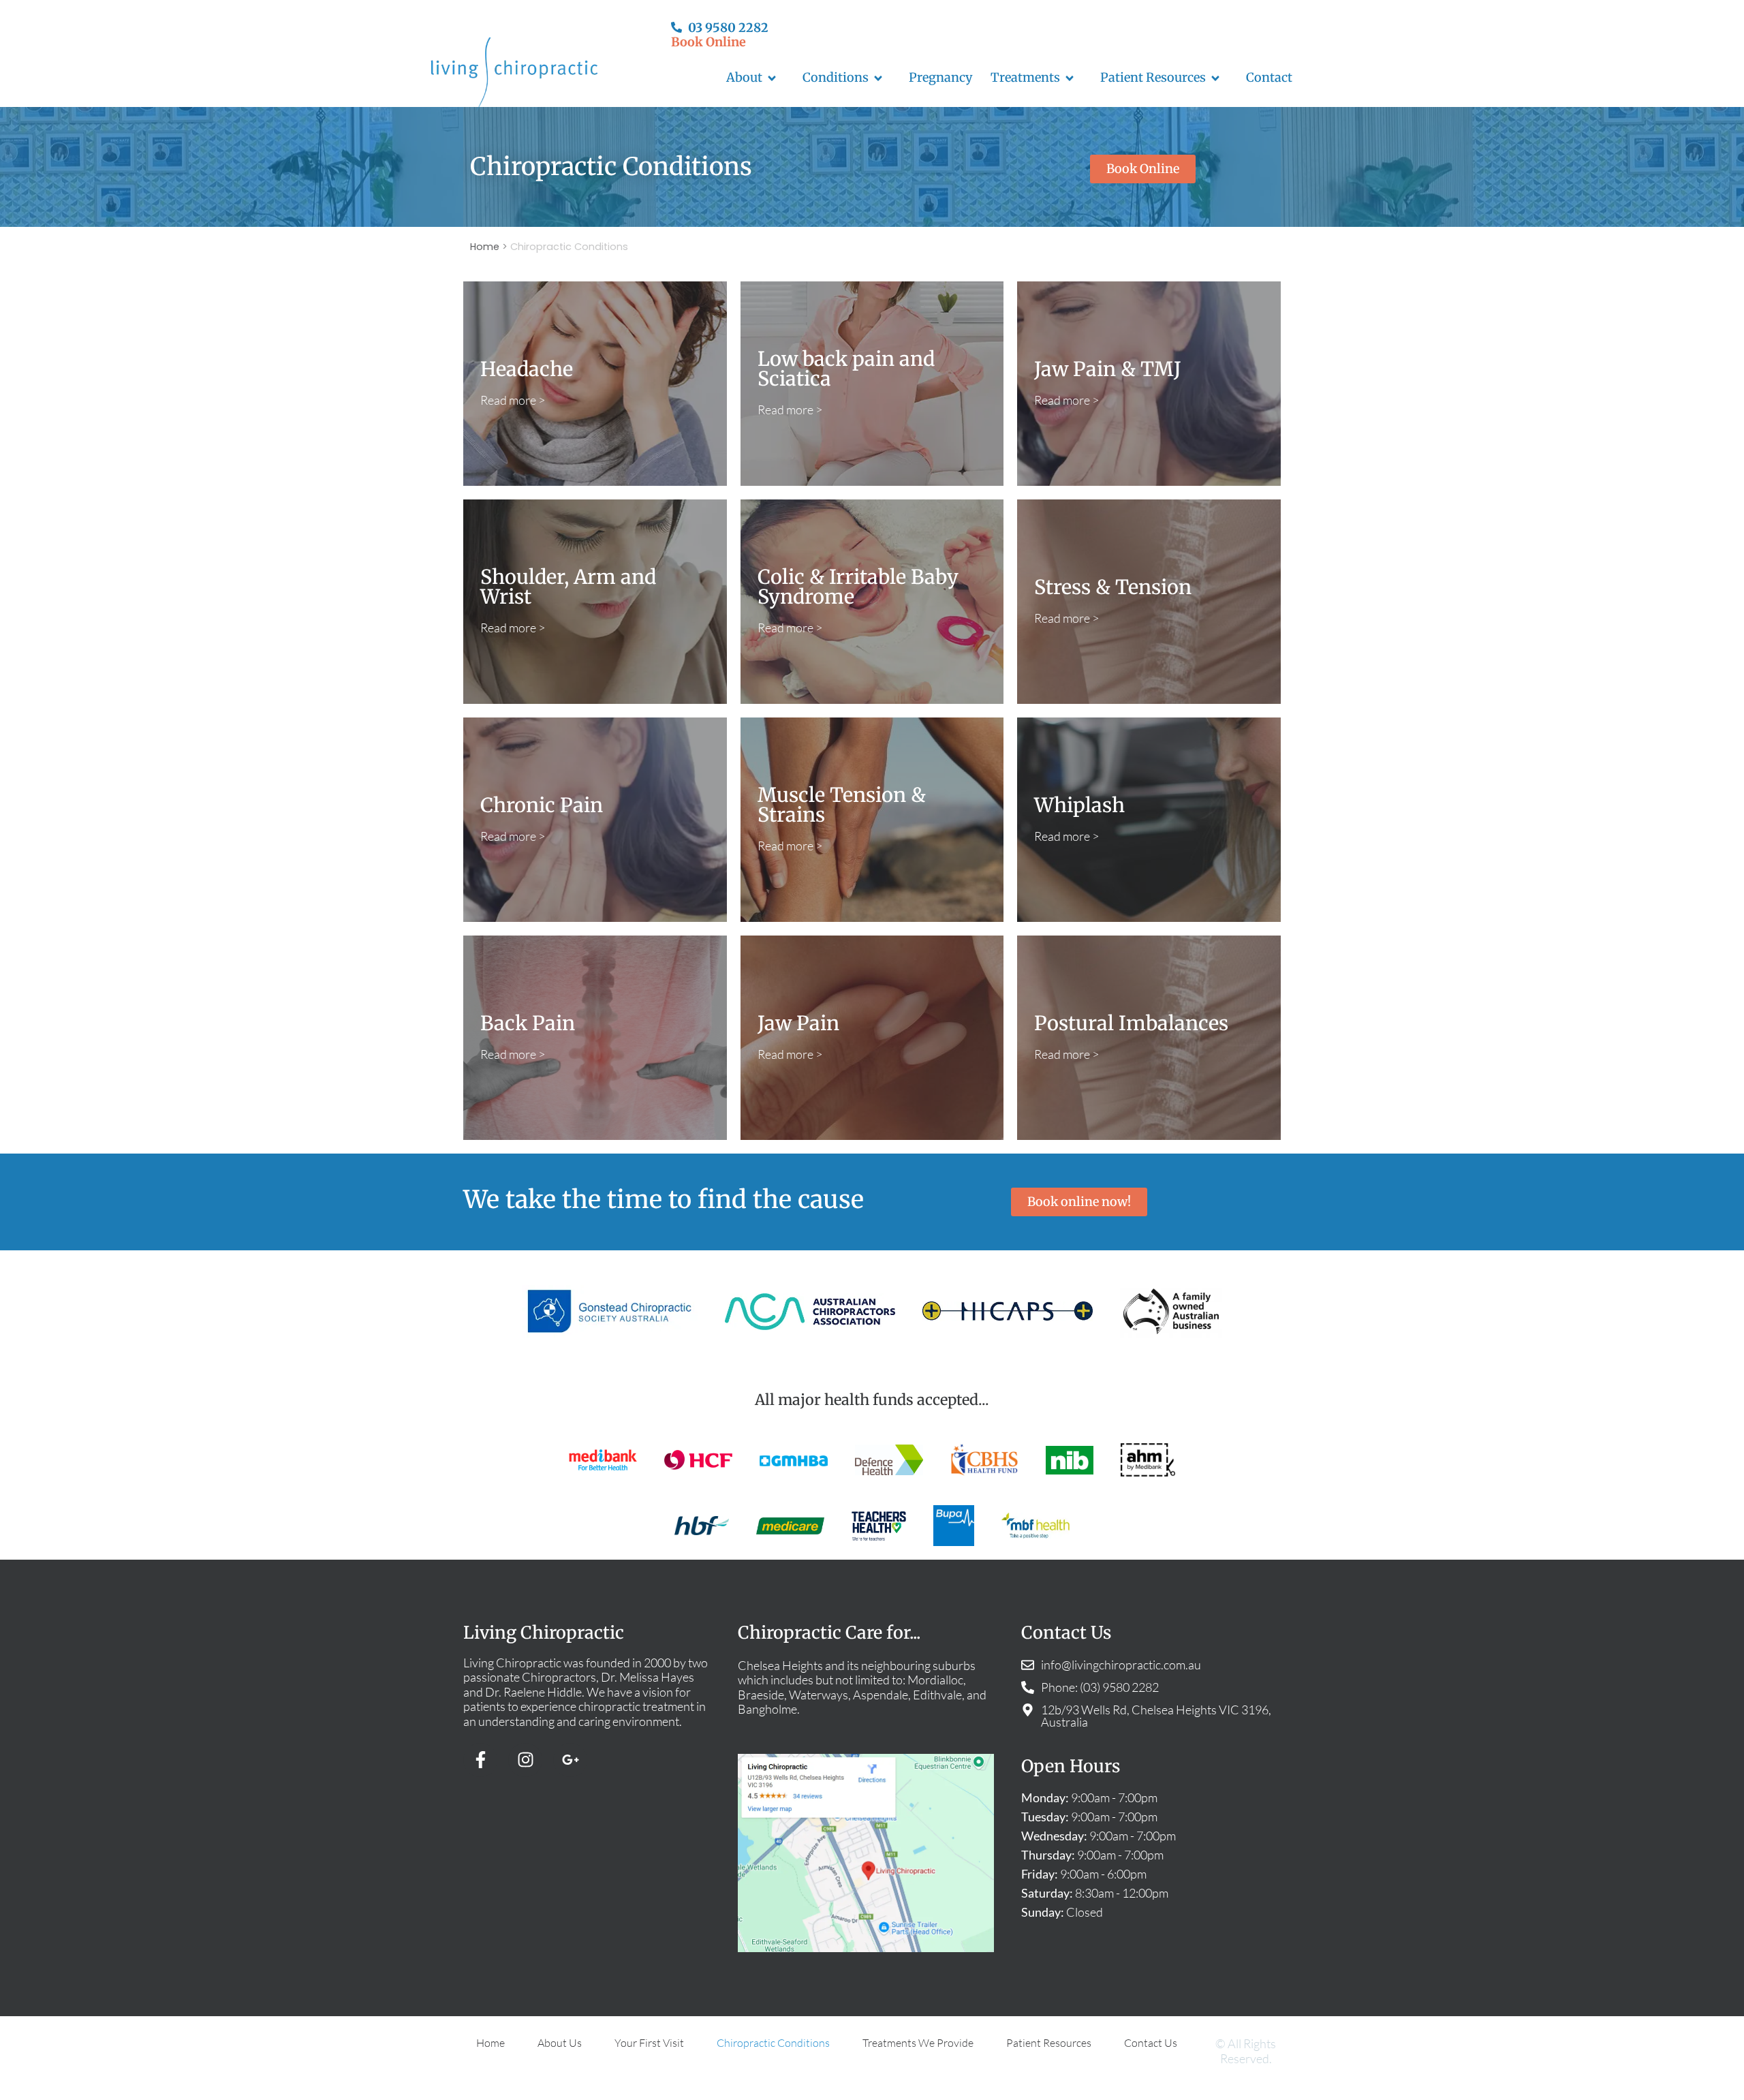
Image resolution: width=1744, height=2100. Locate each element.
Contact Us (1151, 2043)
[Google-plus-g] (570, 1760)
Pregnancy (941, 77)
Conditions (836, 77)
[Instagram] (525, 1760)
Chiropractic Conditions (773, 2043)
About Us (560, 2043)
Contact (1269, 77)
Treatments (1025, 77)
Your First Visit (649, 2043)
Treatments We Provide (918, 2043)
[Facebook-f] (480, 1760)
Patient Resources (1153, 77)
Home (485, 247)
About (744, 77)
